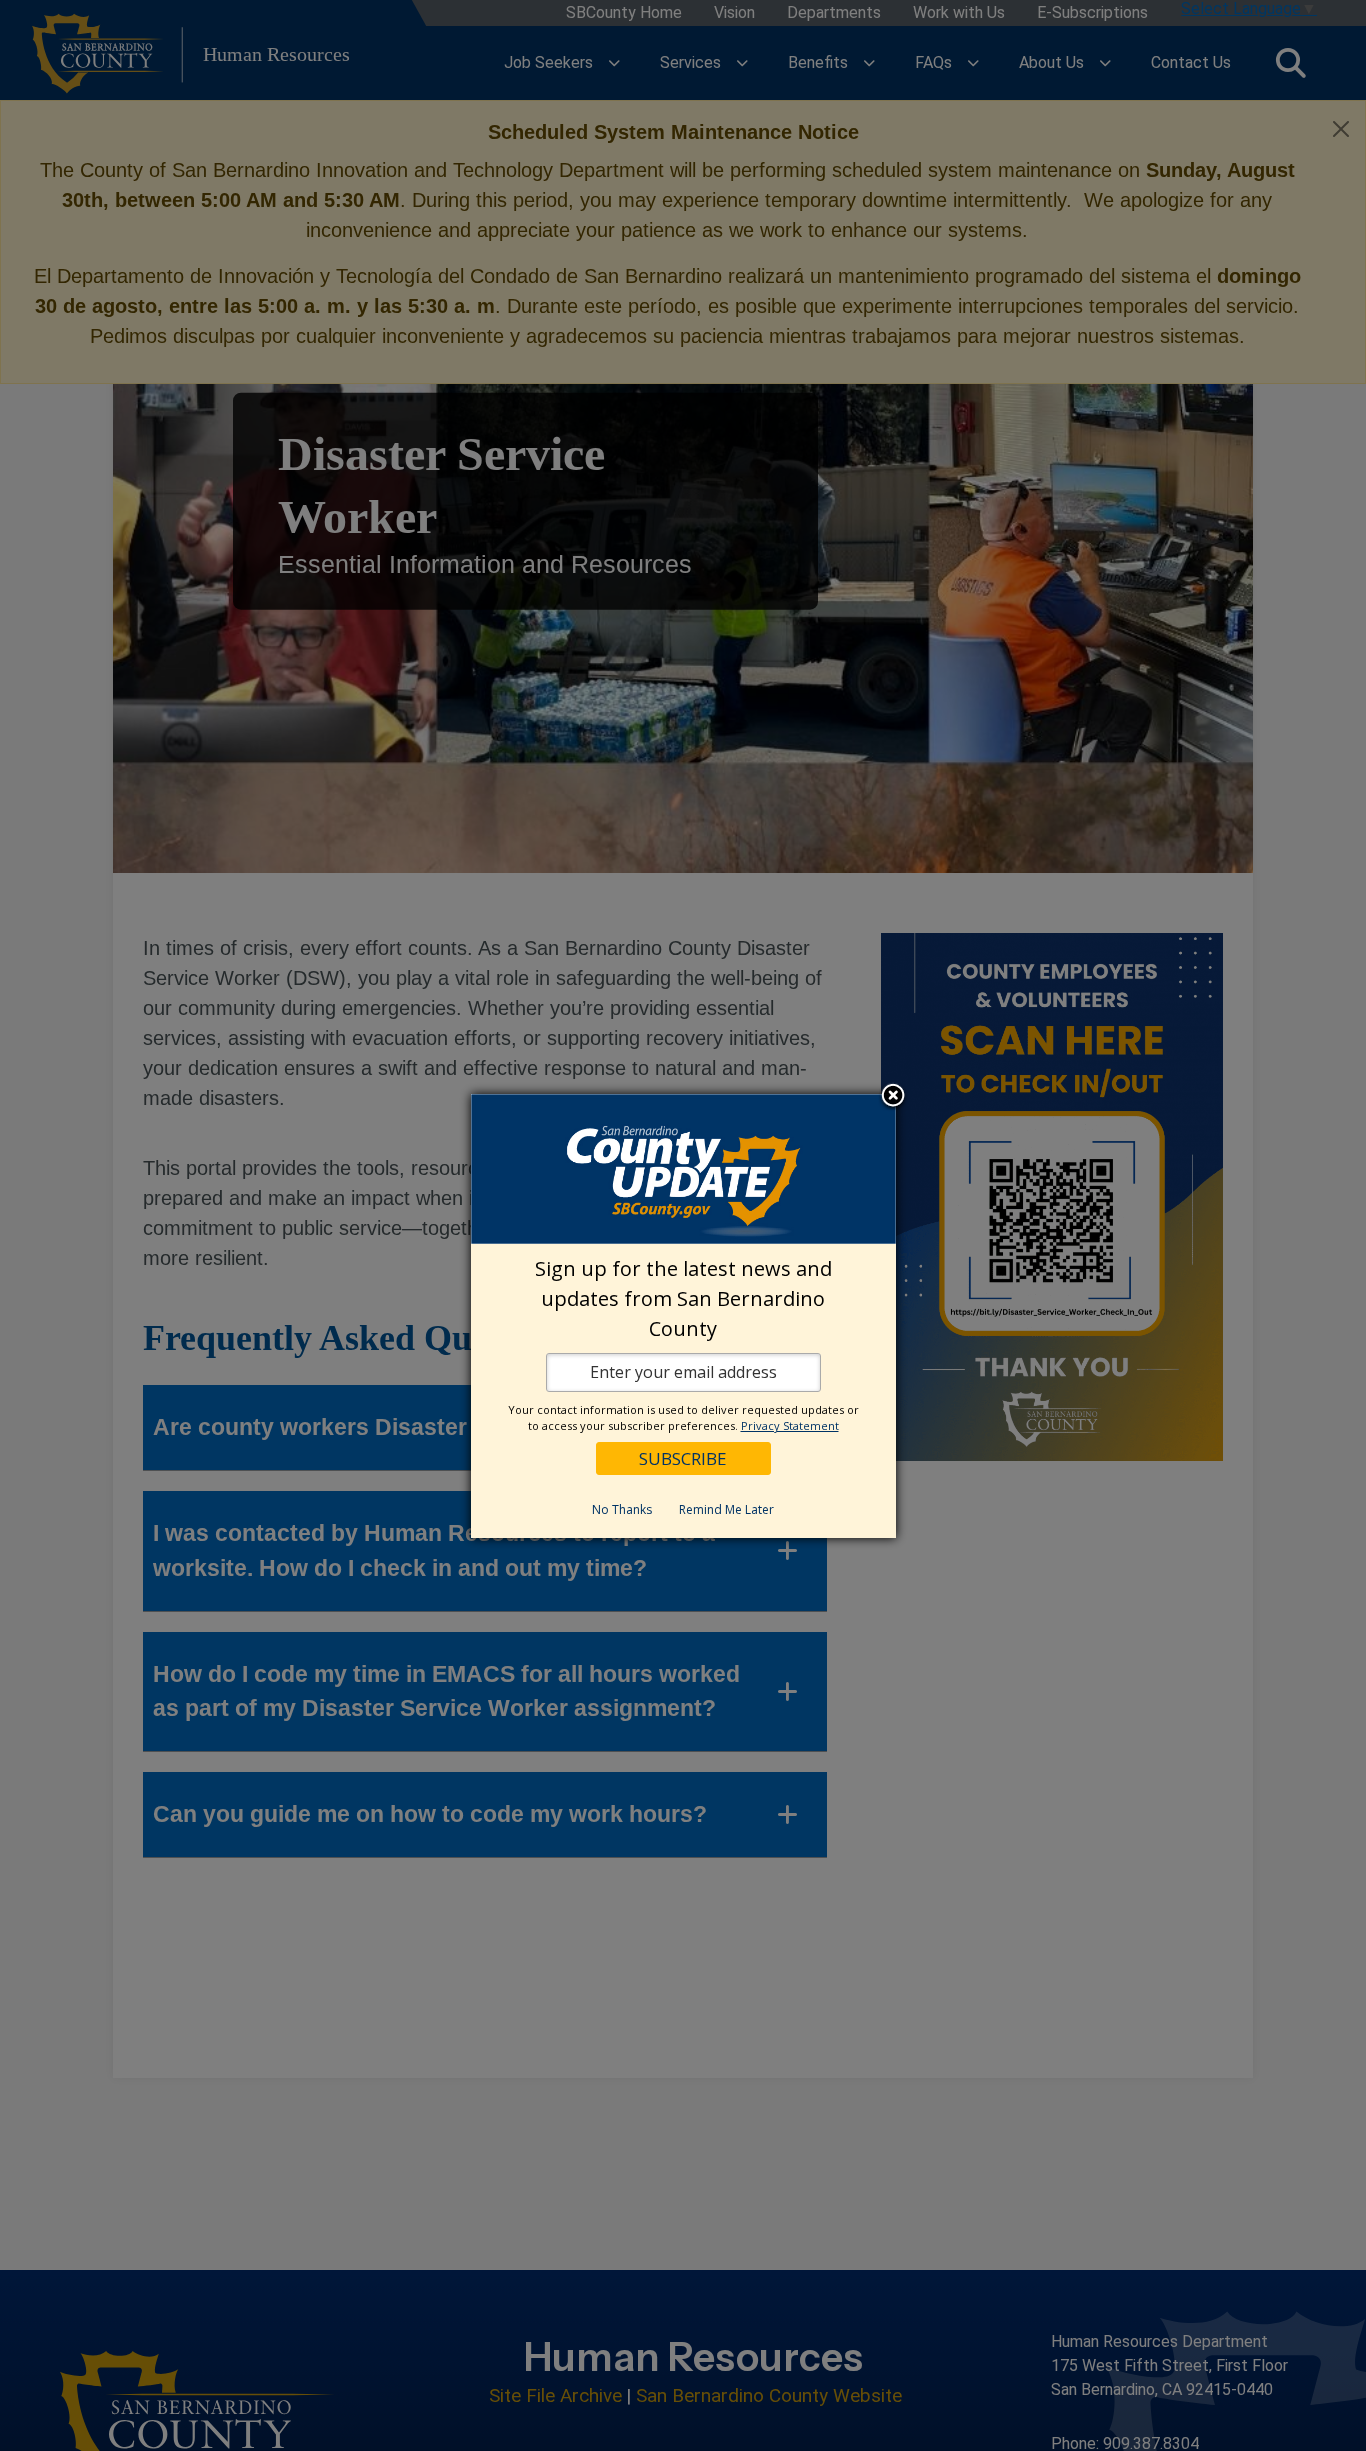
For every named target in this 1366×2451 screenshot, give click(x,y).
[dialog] (683, 1316)
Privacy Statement (790, 1425)
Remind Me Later (726, 1509)
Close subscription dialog (893, 1096)
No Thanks (622, 1509)
